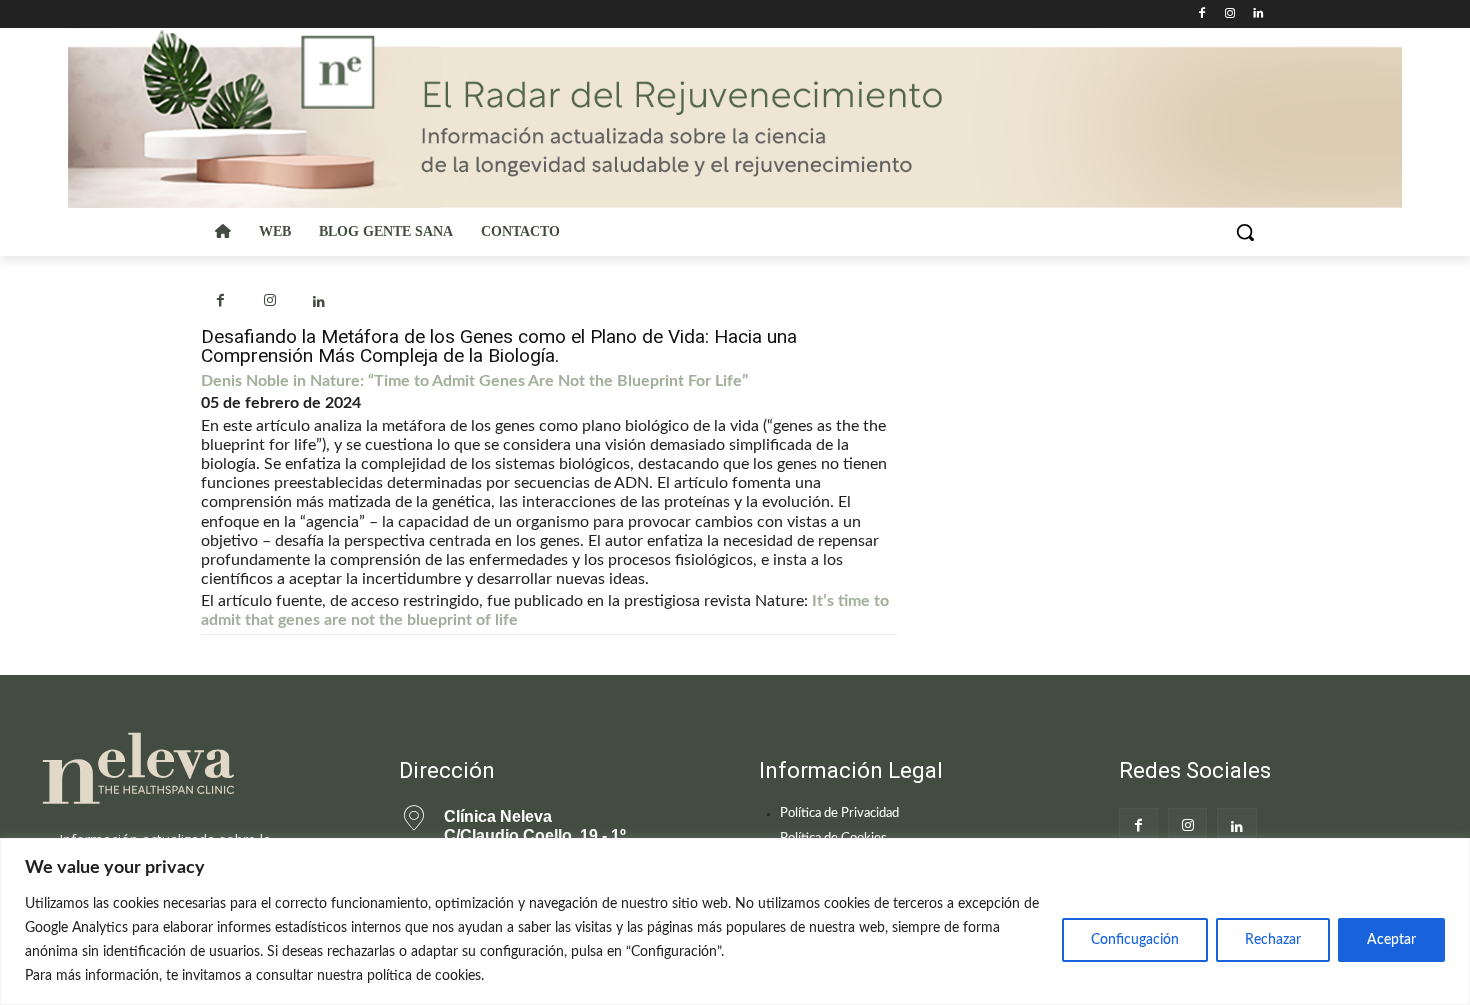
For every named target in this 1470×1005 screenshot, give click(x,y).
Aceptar (1391, 940)
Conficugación (1135, 940)
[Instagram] (1229, 14)
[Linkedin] (1257, 14)
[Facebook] (1202, 14)
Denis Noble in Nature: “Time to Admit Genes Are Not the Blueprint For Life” (474, 381)
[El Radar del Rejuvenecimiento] (195, 769)
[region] (735, 921)
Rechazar (1273, 940)
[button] (1245, 232)
